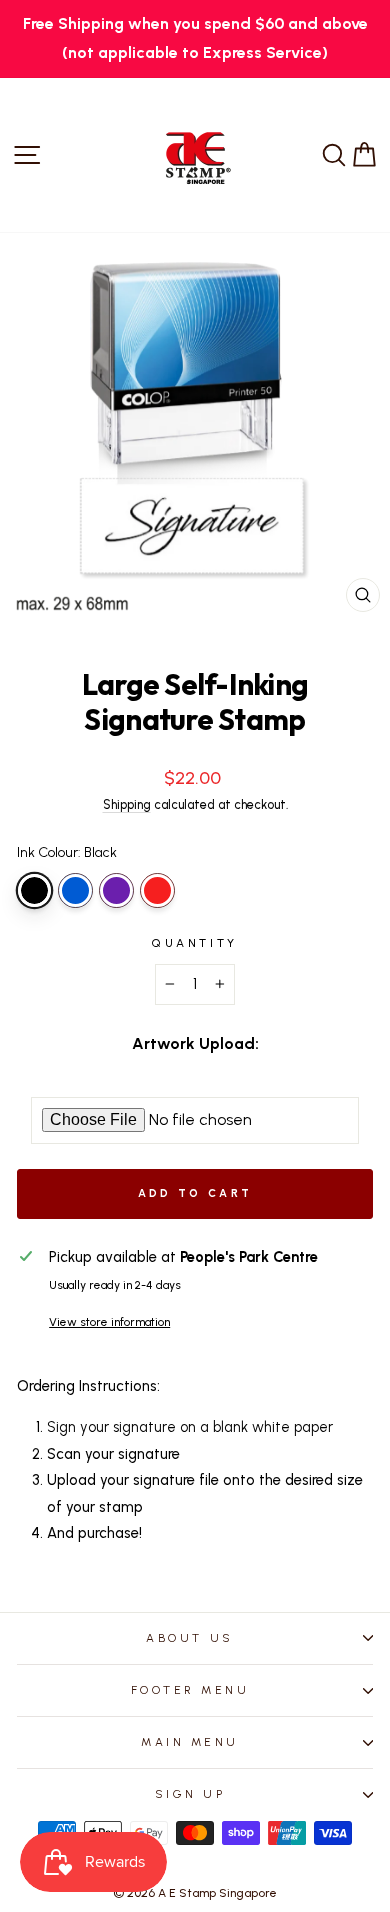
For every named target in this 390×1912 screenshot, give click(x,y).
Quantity (194, 943)
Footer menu (190, 1690)
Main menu (190, 1742)
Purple (116, 890)
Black (34, 890)
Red (157, 890)
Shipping (127, 804)
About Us (189, 1638)
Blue (75, 890)
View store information (109, 1322)
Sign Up (190, 1794)
